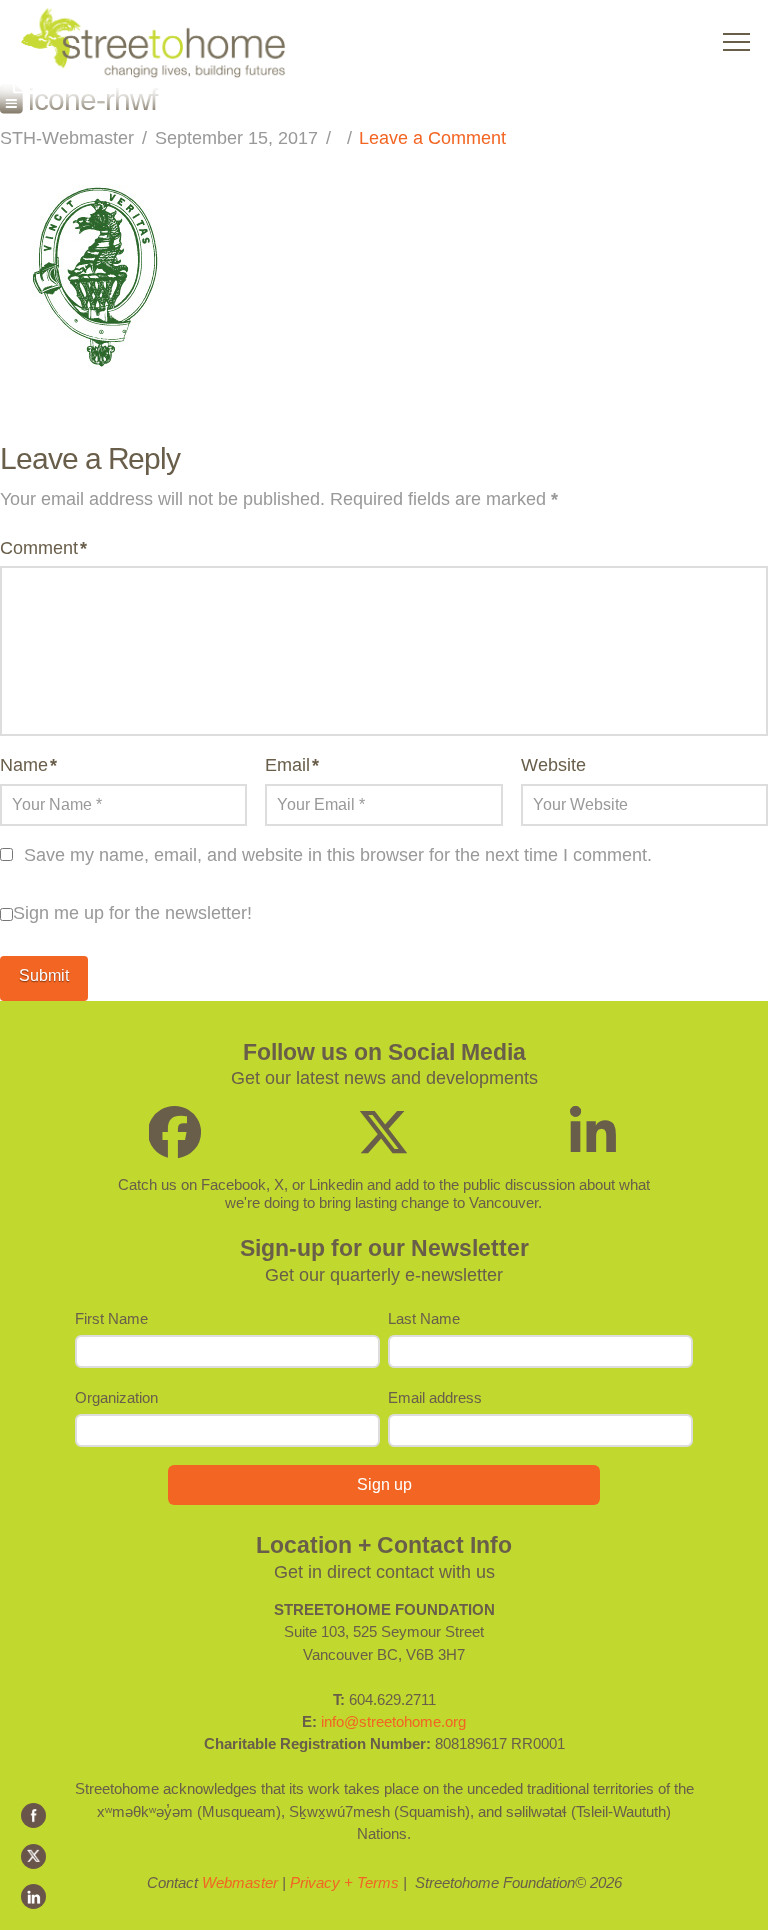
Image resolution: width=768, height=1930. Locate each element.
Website (553, 765)
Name (28, 765)
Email (292, 765)
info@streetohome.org (393, 1721)
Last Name (424, 1318)
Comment (43, 548)
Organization (116, 1397)
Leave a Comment (432, 138)
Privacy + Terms (344, 1882)
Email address (435, 1397)
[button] (736, 42)
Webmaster (240, 1882)
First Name (111, 1318)
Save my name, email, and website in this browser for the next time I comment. (338, 855)
